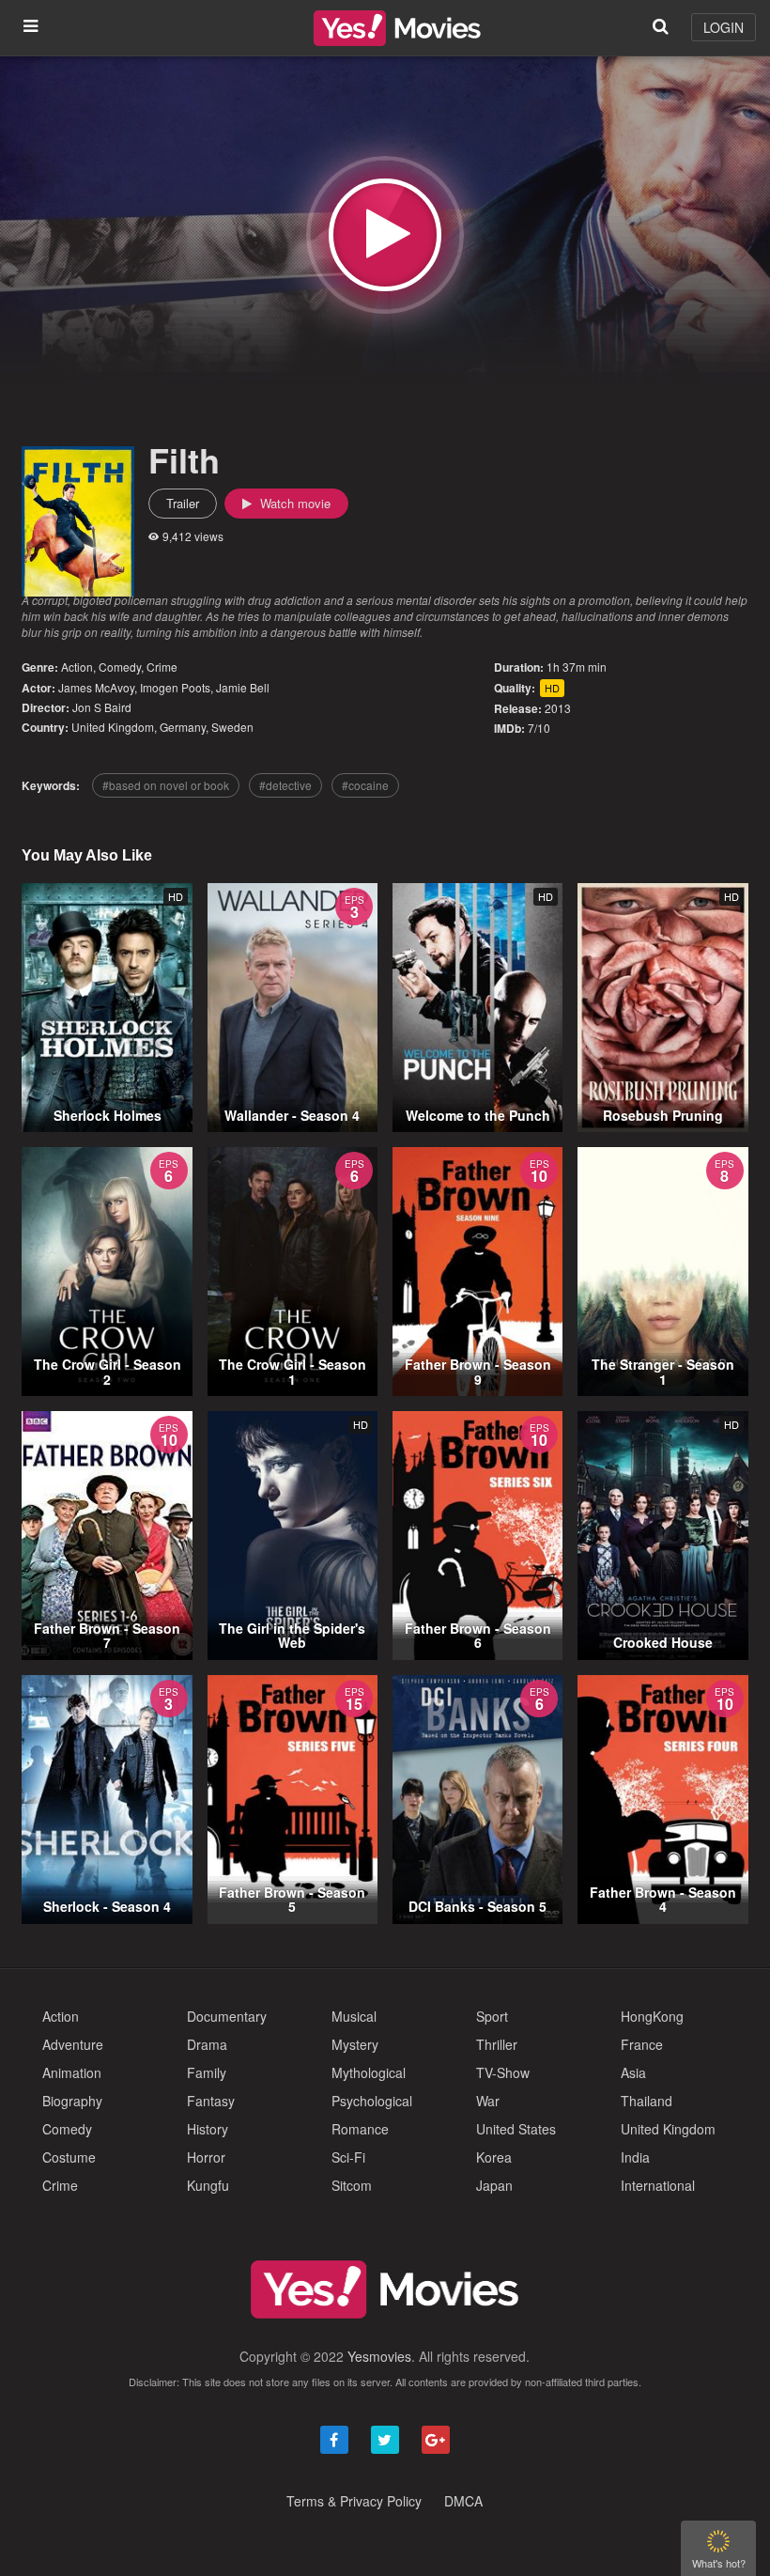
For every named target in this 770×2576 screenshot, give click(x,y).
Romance (360, 2129)
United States (516, 2129)
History (208, 2129)
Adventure (73, 2044)
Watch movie (293, 503)
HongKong (652, 2016)
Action (77, 667)
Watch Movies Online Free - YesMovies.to (397, 28)
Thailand (647, 2101)
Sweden (232, 727)
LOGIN (724, 27)
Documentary (227, 2016)
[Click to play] (385, 235)
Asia (633, 2072)
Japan (494, 2185)
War (488, 2101)
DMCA (463, 2501)
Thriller (497, 2044)
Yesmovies (379, 2356)
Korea (494, 2157)
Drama (207, 2044)
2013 (558, 708)
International (658, 2185)
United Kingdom (113, 727)
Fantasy (211, 2101)
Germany (183, 727)
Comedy (120, 667)
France (642, 2044)
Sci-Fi (348, 2157)
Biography (72, 2101)
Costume (69, 2157)
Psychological (372, 2101)
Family (207, 2072)
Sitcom (352, 2185)
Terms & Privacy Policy (354, 2501)
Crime (162, 667)
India (635, 2157)
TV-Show (503, 2072)
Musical (354, 2016)
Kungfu (208, 2185)
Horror (206, 2157)
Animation (72, 2072)
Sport (492, 2016)
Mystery (355, 2044)
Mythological (369, 2072)
